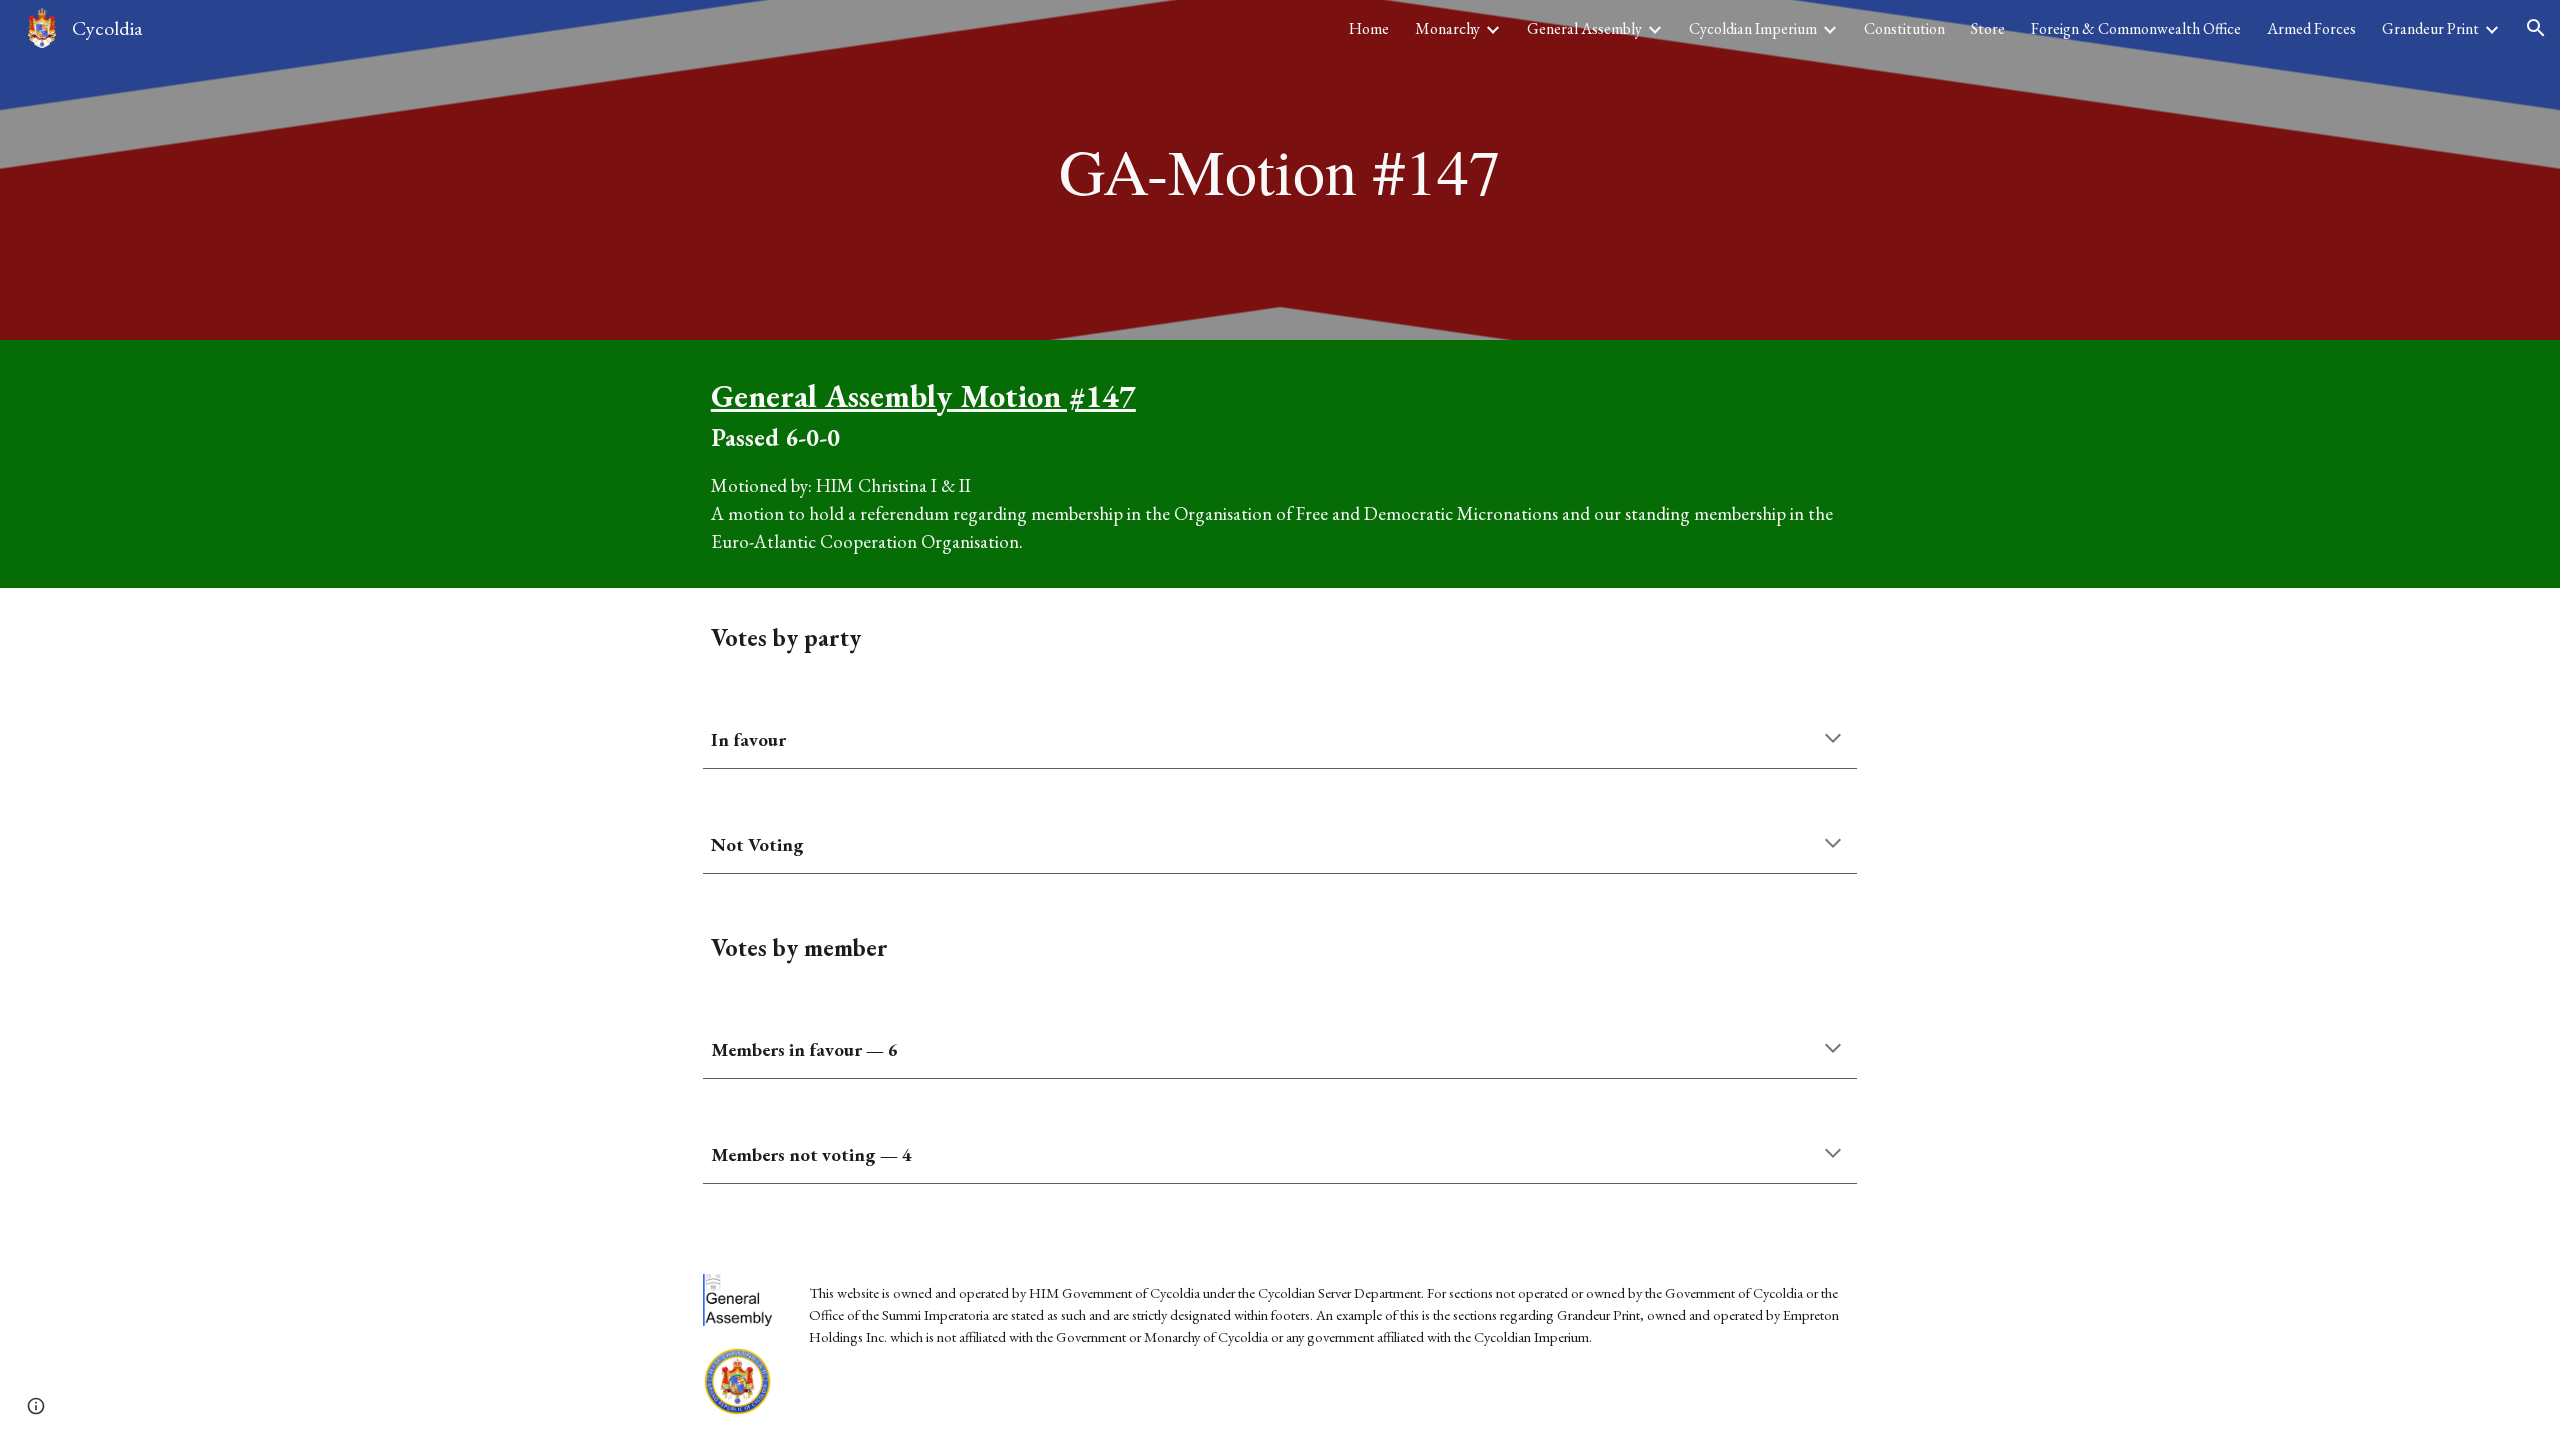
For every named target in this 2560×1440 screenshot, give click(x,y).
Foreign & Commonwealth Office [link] (2136, 28)
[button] (2536, 28)
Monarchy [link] (1447, 28)
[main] (1280, 170)
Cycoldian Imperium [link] (1753, 28)
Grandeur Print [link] (2430, 28)
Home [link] (1369, 28)
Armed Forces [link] (2311, 28)
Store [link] (1988, 28)
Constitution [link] (1904, 28)
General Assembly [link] (1584, 28)
